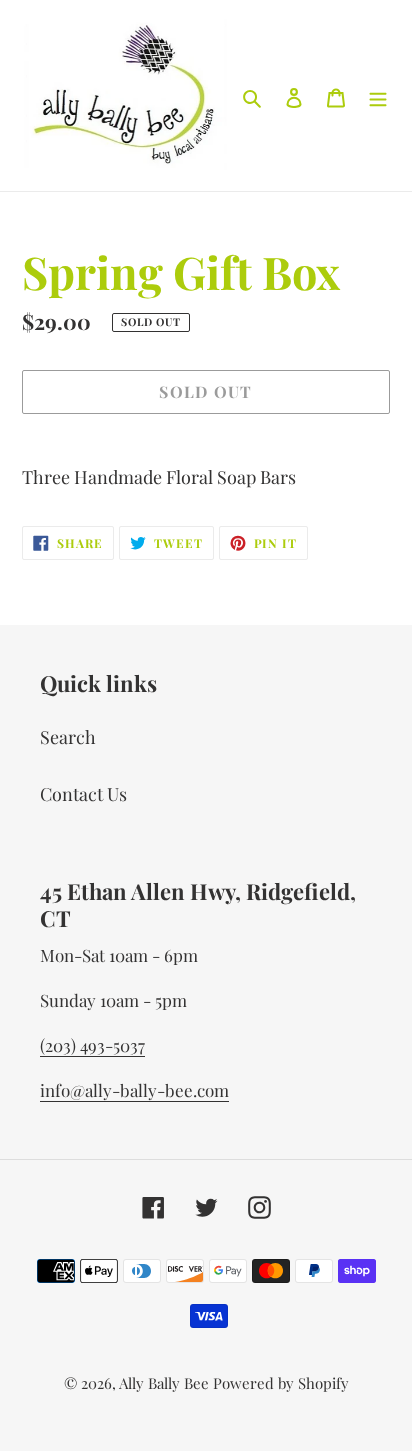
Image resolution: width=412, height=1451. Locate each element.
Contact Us (83, 794)
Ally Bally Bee (164, 1383)
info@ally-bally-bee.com (134, 1090)
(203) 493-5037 (92, 1045)
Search (68, 737)
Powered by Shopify (281, 1383)
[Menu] (378, 95)
